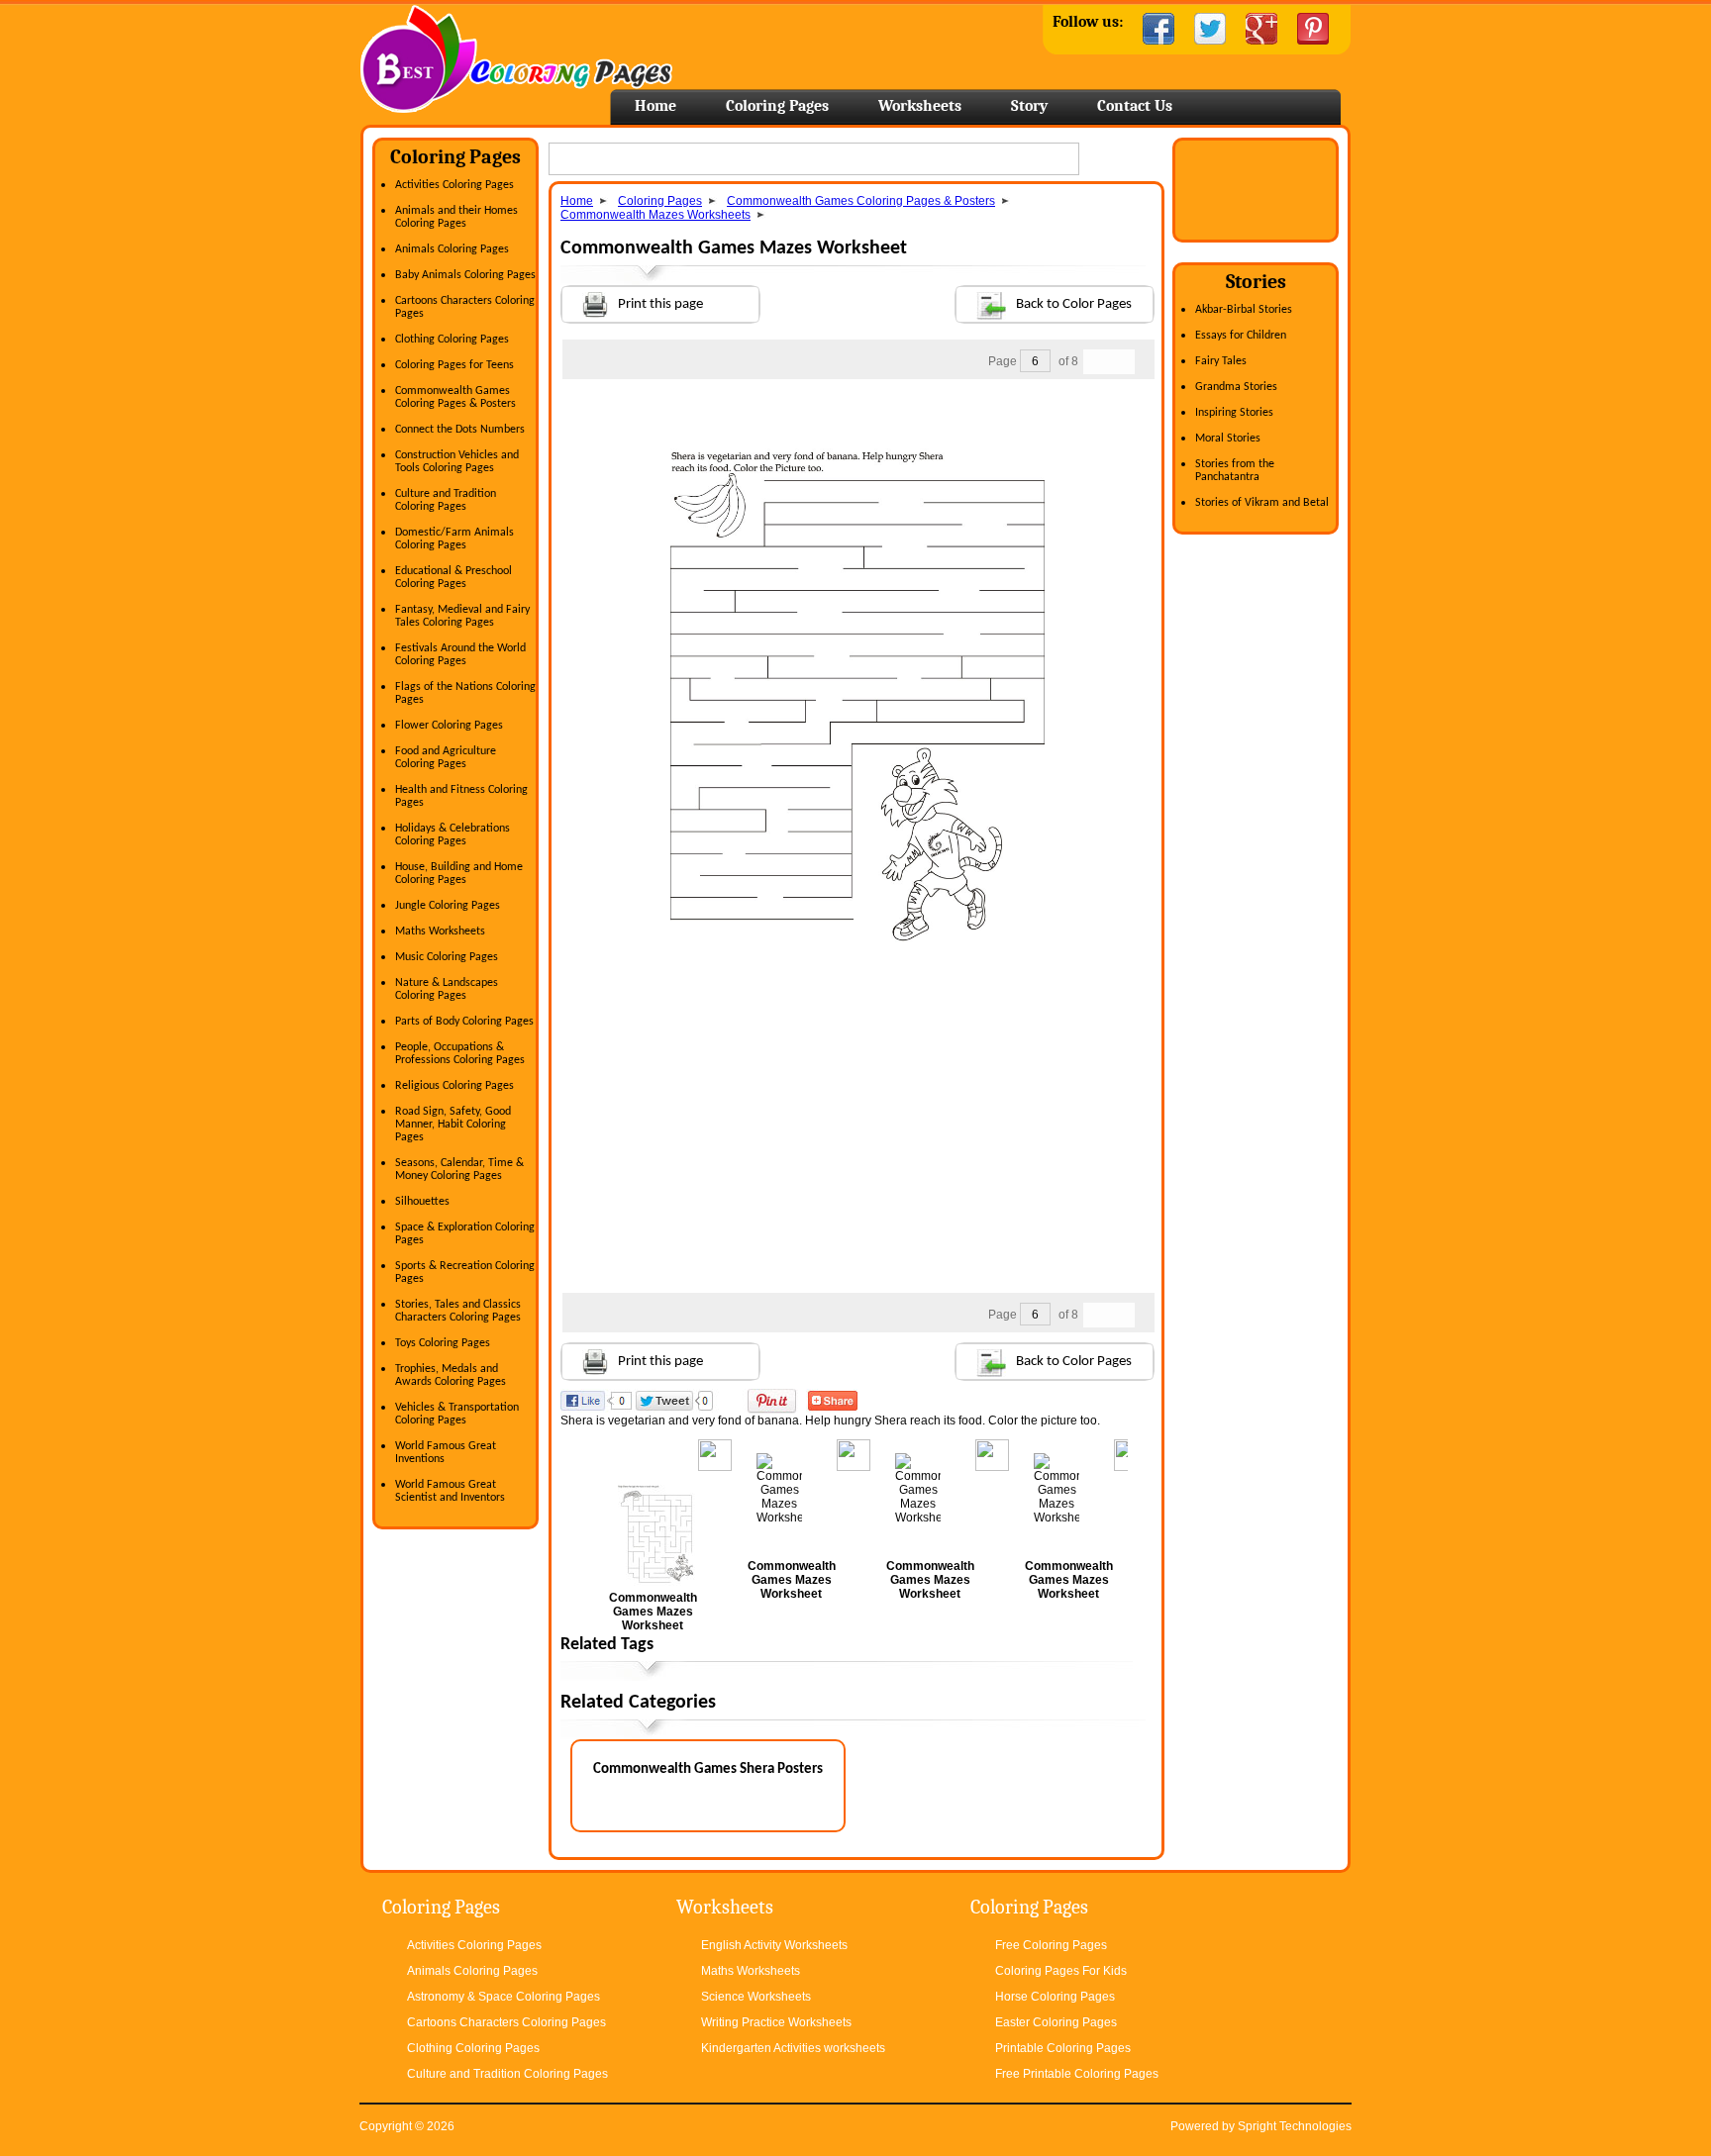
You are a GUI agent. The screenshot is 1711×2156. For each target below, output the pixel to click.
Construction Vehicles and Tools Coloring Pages (457, 462)
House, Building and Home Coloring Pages (459, 874)
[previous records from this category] (1096, 362)
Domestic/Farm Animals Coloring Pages (454, 539)
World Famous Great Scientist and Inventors (450, 1491)
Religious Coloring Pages (454, 1086)
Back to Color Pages (1074, 304)
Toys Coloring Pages (443, 1343)
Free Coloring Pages (1051, 1945)
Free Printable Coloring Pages (1077, 2074)
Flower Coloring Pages (449, 726)
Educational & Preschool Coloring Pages (453, 578)
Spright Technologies (1295, 2126)
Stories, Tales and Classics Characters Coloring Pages (458, 1311)
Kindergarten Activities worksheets (793, 2048)
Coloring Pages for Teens (454, 365)
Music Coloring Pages (447, 957)
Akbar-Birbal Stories (1244, 310)
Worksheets (920, 106)
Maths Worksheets (440, 931)
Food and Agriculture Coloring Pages (446, 758)
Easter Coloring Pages (1056, 2022)
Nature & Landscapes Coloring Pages (447, 989)
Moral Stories (1228, 439)
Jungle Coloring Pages (448, 906)
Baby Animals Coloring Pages (465, 275)
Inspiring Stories (1234, 413)
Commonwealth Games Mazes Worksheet (653, 1612)
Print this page (660, 304)
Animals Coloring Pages (452, 249)
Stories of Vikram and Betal (1262, 503)
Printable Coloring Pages (1063, 2048)
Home (516, 59)
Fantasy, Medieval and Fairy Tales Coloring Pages (462, 616)
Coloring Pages (777, 106)
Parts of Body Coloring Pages (464, 1022)
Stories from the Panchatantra (1235, 471)
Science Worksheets (756, 1997)
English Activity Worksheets (774, 1945)
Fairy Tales (1221, 361)
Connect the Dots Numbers (460, 430)
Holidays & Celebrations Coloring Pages (453, 835)
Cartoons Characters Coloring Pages (506, 2022)
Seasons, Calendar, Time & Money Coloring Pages (459, 1170)
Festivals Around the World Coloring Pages (460, 655)
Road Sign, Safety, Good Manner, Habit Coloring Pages (453, 1125)
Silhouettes (422, 1202)
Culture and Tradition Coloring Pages (446, 500)
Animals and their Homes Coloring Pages (456, 217)
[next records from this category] (1122, 362)
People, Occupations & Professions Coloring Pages (460, 1054)
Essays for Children (1241, 336)
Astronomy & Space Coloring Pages (503, 1997)
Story (1029, 106)
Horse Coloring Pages (1055, 1997)
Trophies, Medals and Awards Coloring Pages (451, 1375)
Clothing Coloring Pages (452, 340)
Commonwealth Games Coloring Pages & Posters (455, 397)
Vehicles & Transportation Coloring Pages (457, 1414)
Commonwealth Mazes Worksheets (655, 215)
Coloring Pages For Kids (1061, 1971)
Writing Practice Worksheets (776, 2022)
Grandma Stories (1236, 387)
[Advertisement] (857, 419)
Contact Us (1135, 106)
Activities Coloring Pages (454, 185)
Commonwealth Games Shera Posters (708, 1769)
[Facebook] (1158, 29)
